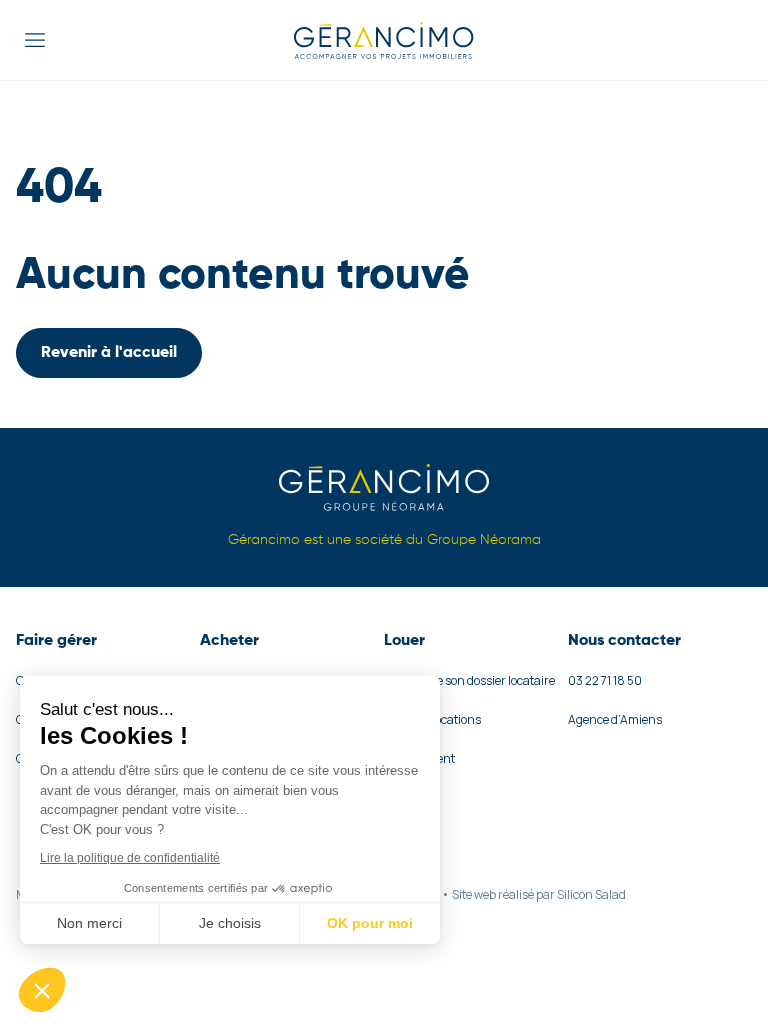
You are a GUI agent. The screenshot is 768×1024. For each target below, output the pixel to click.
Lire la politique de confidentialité (130, 858)
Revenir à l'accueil (109, 353)
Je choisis (230, 923)
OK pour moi (370, 923)
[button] (42, 990)
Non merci (89, 923)
